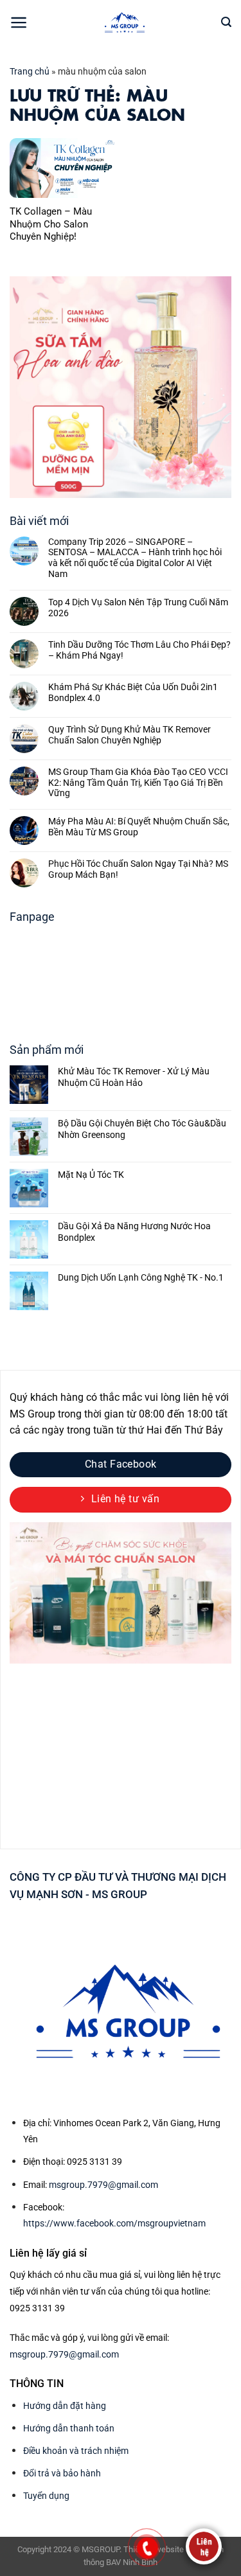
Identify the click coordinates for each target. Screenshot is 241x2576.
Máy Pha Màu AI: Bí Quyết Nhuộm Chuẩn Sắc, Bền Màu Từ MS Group (139, 827)
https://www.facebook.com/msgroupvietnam (114, 2223)
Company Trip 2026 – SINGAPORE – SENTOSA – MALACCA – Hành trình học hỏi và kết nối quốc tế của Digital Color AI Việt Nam (135, 558)
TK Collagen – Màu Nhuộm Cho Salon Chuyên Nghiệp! (51, 224)
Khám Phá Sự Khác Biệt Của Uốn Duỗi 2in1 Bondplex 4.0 (133, 692)
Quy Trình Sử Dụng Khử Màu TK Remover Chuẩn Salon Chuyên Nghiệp (129, 735)
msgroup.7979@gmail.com (103, 2185)
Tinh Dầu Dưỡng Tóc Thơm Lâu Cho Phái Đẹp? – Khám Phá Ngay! (139, 650)
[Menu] (19, 22)
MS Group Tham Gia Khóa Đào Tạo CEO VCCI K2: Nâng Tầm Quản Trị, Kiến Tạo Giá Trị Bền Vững (138, 783)
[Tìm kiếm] (226, 22)
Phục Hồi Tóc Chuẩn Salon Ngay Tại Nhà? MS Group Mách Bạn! (138, 869)
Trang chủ (30, 71)
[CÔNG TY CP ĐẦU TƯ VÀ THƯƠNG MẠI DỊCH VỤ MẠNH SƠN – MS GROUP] (125, 22)
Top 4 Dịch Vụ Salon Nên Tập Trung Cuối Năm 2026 (138, 608)
